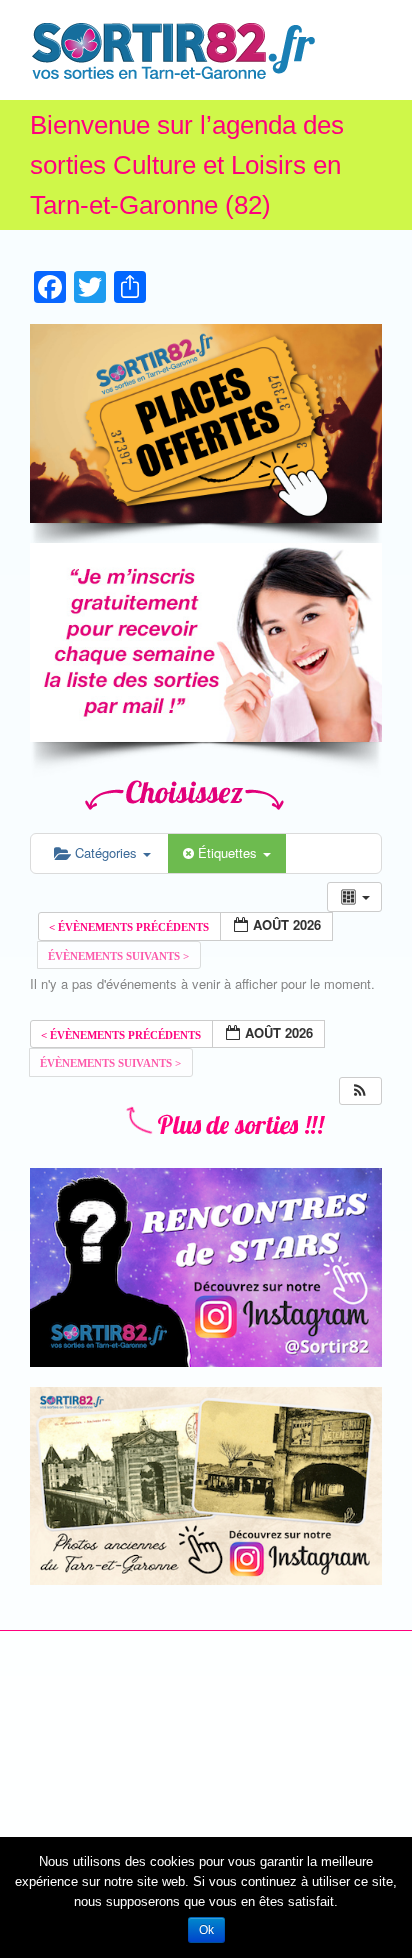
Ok (206, 1930)
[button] (360, 1091)
